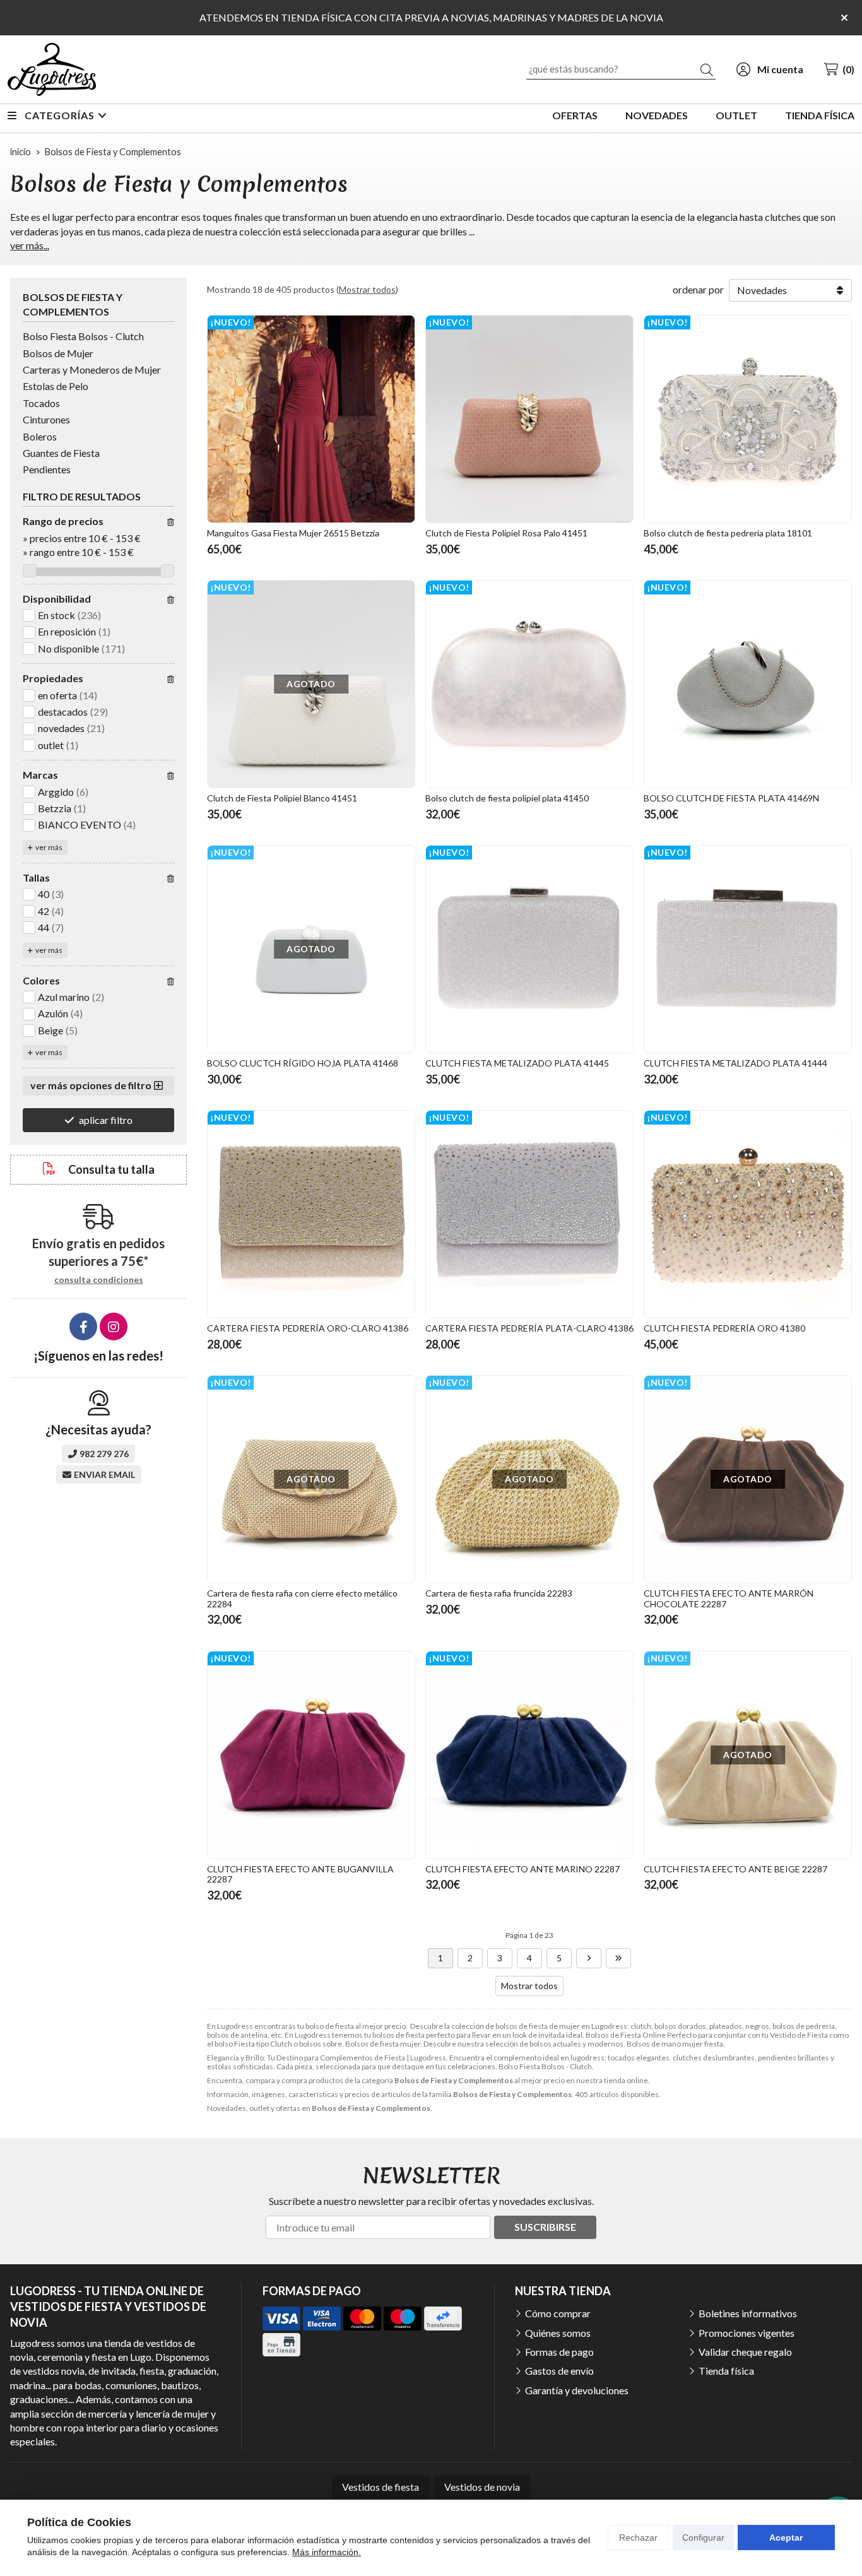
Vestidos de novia (482, 2487)
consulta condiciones (99, 1280)
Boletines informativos (748, 2313)
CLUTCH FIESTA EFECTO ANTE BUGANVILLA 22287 (300, 1874)
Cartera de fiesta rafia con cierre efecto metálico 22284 (302, 1598)
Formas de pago (559, 2352)
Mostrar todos (367, 289)
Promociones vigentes (747, 2333)
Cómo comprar (558, 2313)
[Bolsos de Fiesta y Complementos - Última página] (618, 1958)
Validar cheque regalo (745, 2352)
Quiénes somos (558, 2333)
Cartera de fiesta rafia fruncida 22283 (499, 1593)
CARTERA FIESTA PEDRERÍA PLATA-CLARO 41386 (529, 1328)
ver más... (30, 245)
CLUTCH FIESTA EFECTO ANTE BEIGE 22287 (735, 1869)
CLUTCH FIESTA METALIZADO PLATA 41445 (517, 1063)
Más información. (327, 2552)
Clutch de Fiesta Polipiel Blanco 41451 (282, 798)
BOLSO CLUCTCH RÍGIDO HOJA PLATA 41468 (303, 1063)
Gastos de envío (559, 2371)
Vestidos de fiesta (381, 2487)
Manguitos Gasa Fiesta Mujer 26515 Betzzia (293, 533)
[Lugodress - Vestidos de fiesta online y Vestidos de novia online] (52, 69)
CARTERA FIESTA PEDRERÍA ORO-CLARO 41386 (308, 1328)
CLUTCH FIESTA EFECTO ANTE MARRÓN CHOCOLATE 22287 (729, 1598)
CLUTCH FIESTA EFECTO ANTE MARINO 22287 (523, 1869)
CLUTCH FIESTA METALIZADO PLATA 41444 (735, 1063)
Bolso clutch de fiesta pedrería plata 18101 (728, 533)
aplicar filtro (106, 1120)
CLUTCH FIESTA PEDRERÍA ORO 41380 (724, 1328)
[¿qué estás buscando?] (621, 68)
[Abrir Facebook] (83, 1326)
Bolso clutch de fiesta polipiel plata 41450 (507, 798)
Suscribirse (545, 2227)
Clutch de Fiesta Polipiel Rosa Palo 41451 (506, 533)
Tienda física (726, 2371)
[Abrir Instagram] (114, 1326)
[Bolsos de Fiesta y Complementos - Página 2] (589, 1958)
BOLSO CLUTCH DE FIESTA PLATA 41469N (731, 798)
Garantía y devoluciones (577, 2390)
